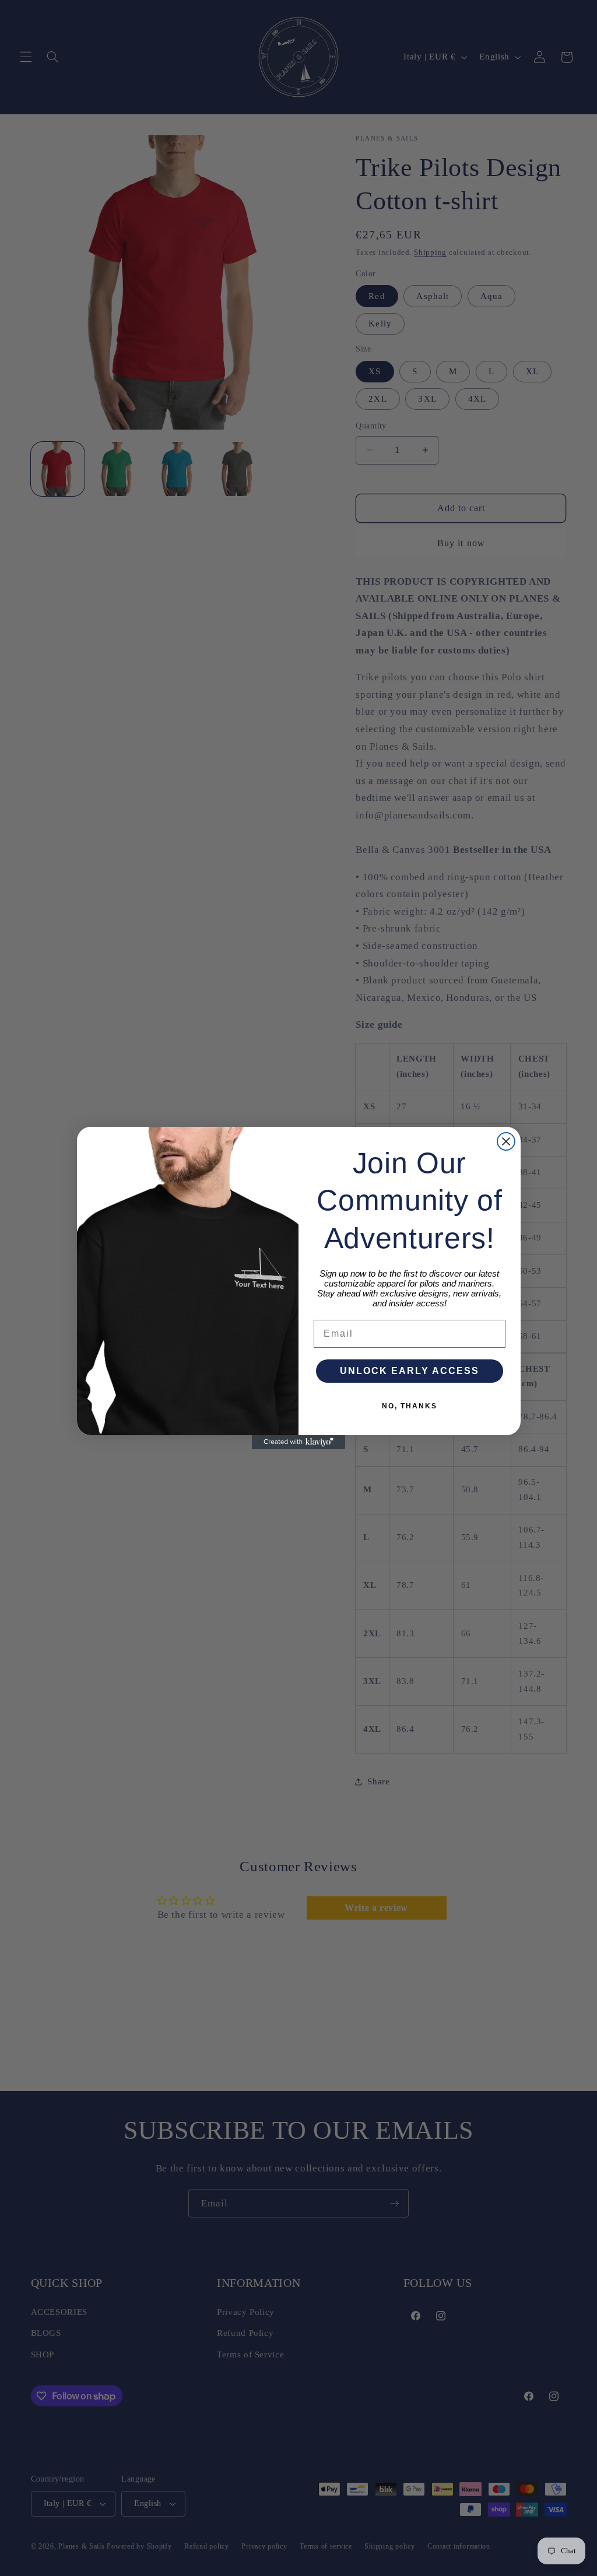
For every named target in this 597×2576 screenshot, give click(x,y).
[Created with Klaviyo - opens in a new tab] (298, 1442)
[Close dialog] (506, 1141)
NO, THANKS (410, 1406)
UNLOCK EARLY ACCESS (410, 1371)
